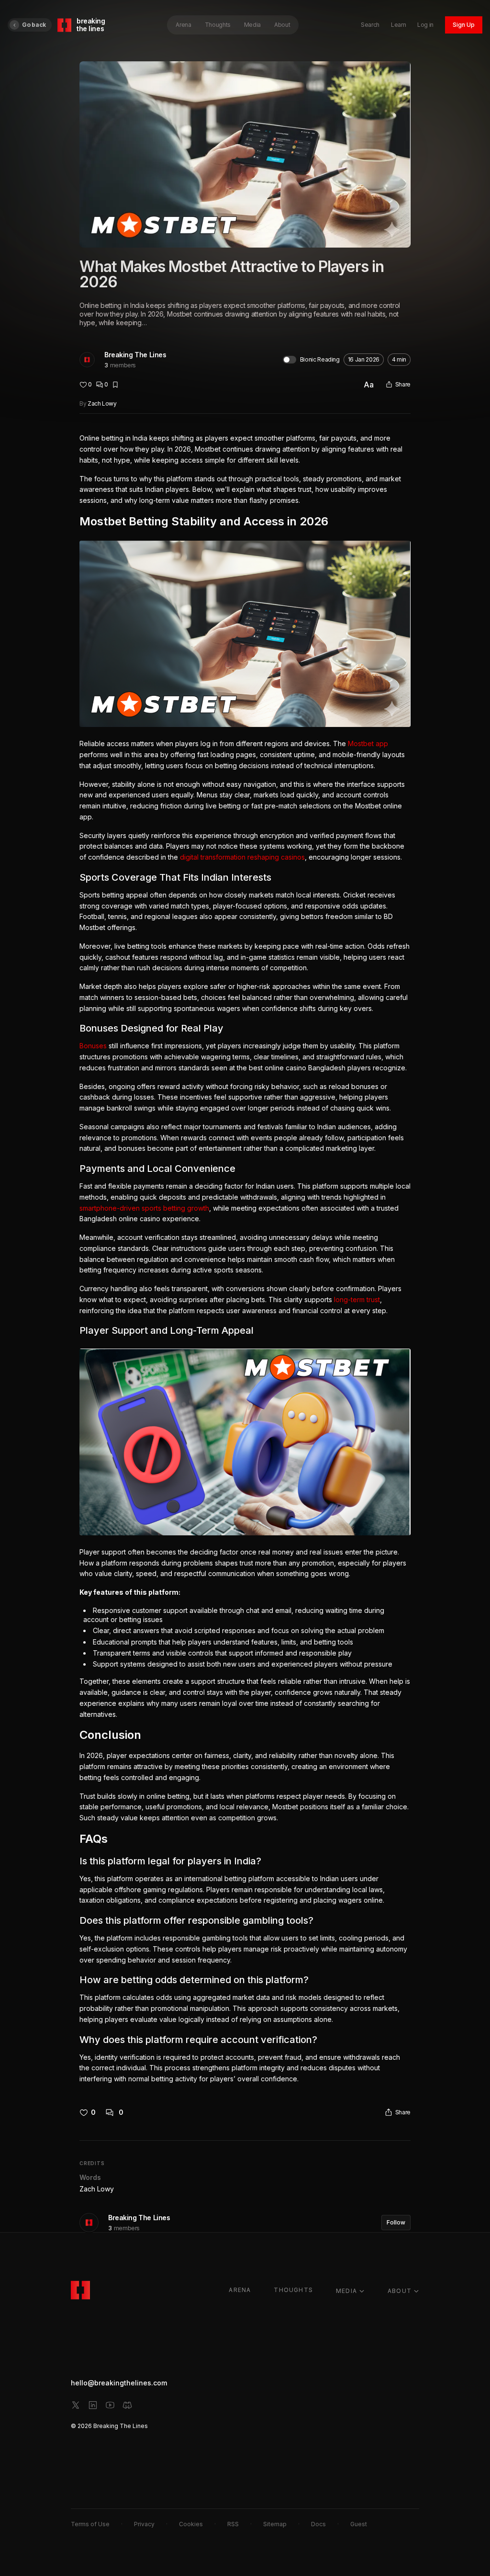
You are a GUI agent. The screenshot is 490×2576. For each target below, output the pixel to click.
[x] (76, 2405)
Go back (34, 25)
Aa (369, 385)
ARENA (240, 2290)
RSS (233, 2524)
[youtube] (110, 2405)
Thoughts (218, 25)
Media (252, 25)
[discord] (127, 2405)
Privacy (144, 2524)
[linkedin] (93, 2405)
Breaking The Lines (135, 355)
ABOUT (400, 2291)
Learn (398, 25)
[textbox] (245, 1259)
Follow (396, 2222)
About (282, 25)
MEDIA (346, 2291)
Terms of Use (90, 2524)
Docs (318, 2524)
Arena (183, 25)
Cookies (191, 2524)
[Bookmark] (115, 385)
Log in (425, 25)
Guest (359, 2524)
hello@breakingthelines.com (119, 2383)
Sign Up (464, 25)
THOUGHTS (293, 2290)
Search (370, 25)
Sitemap (275, 2524)
